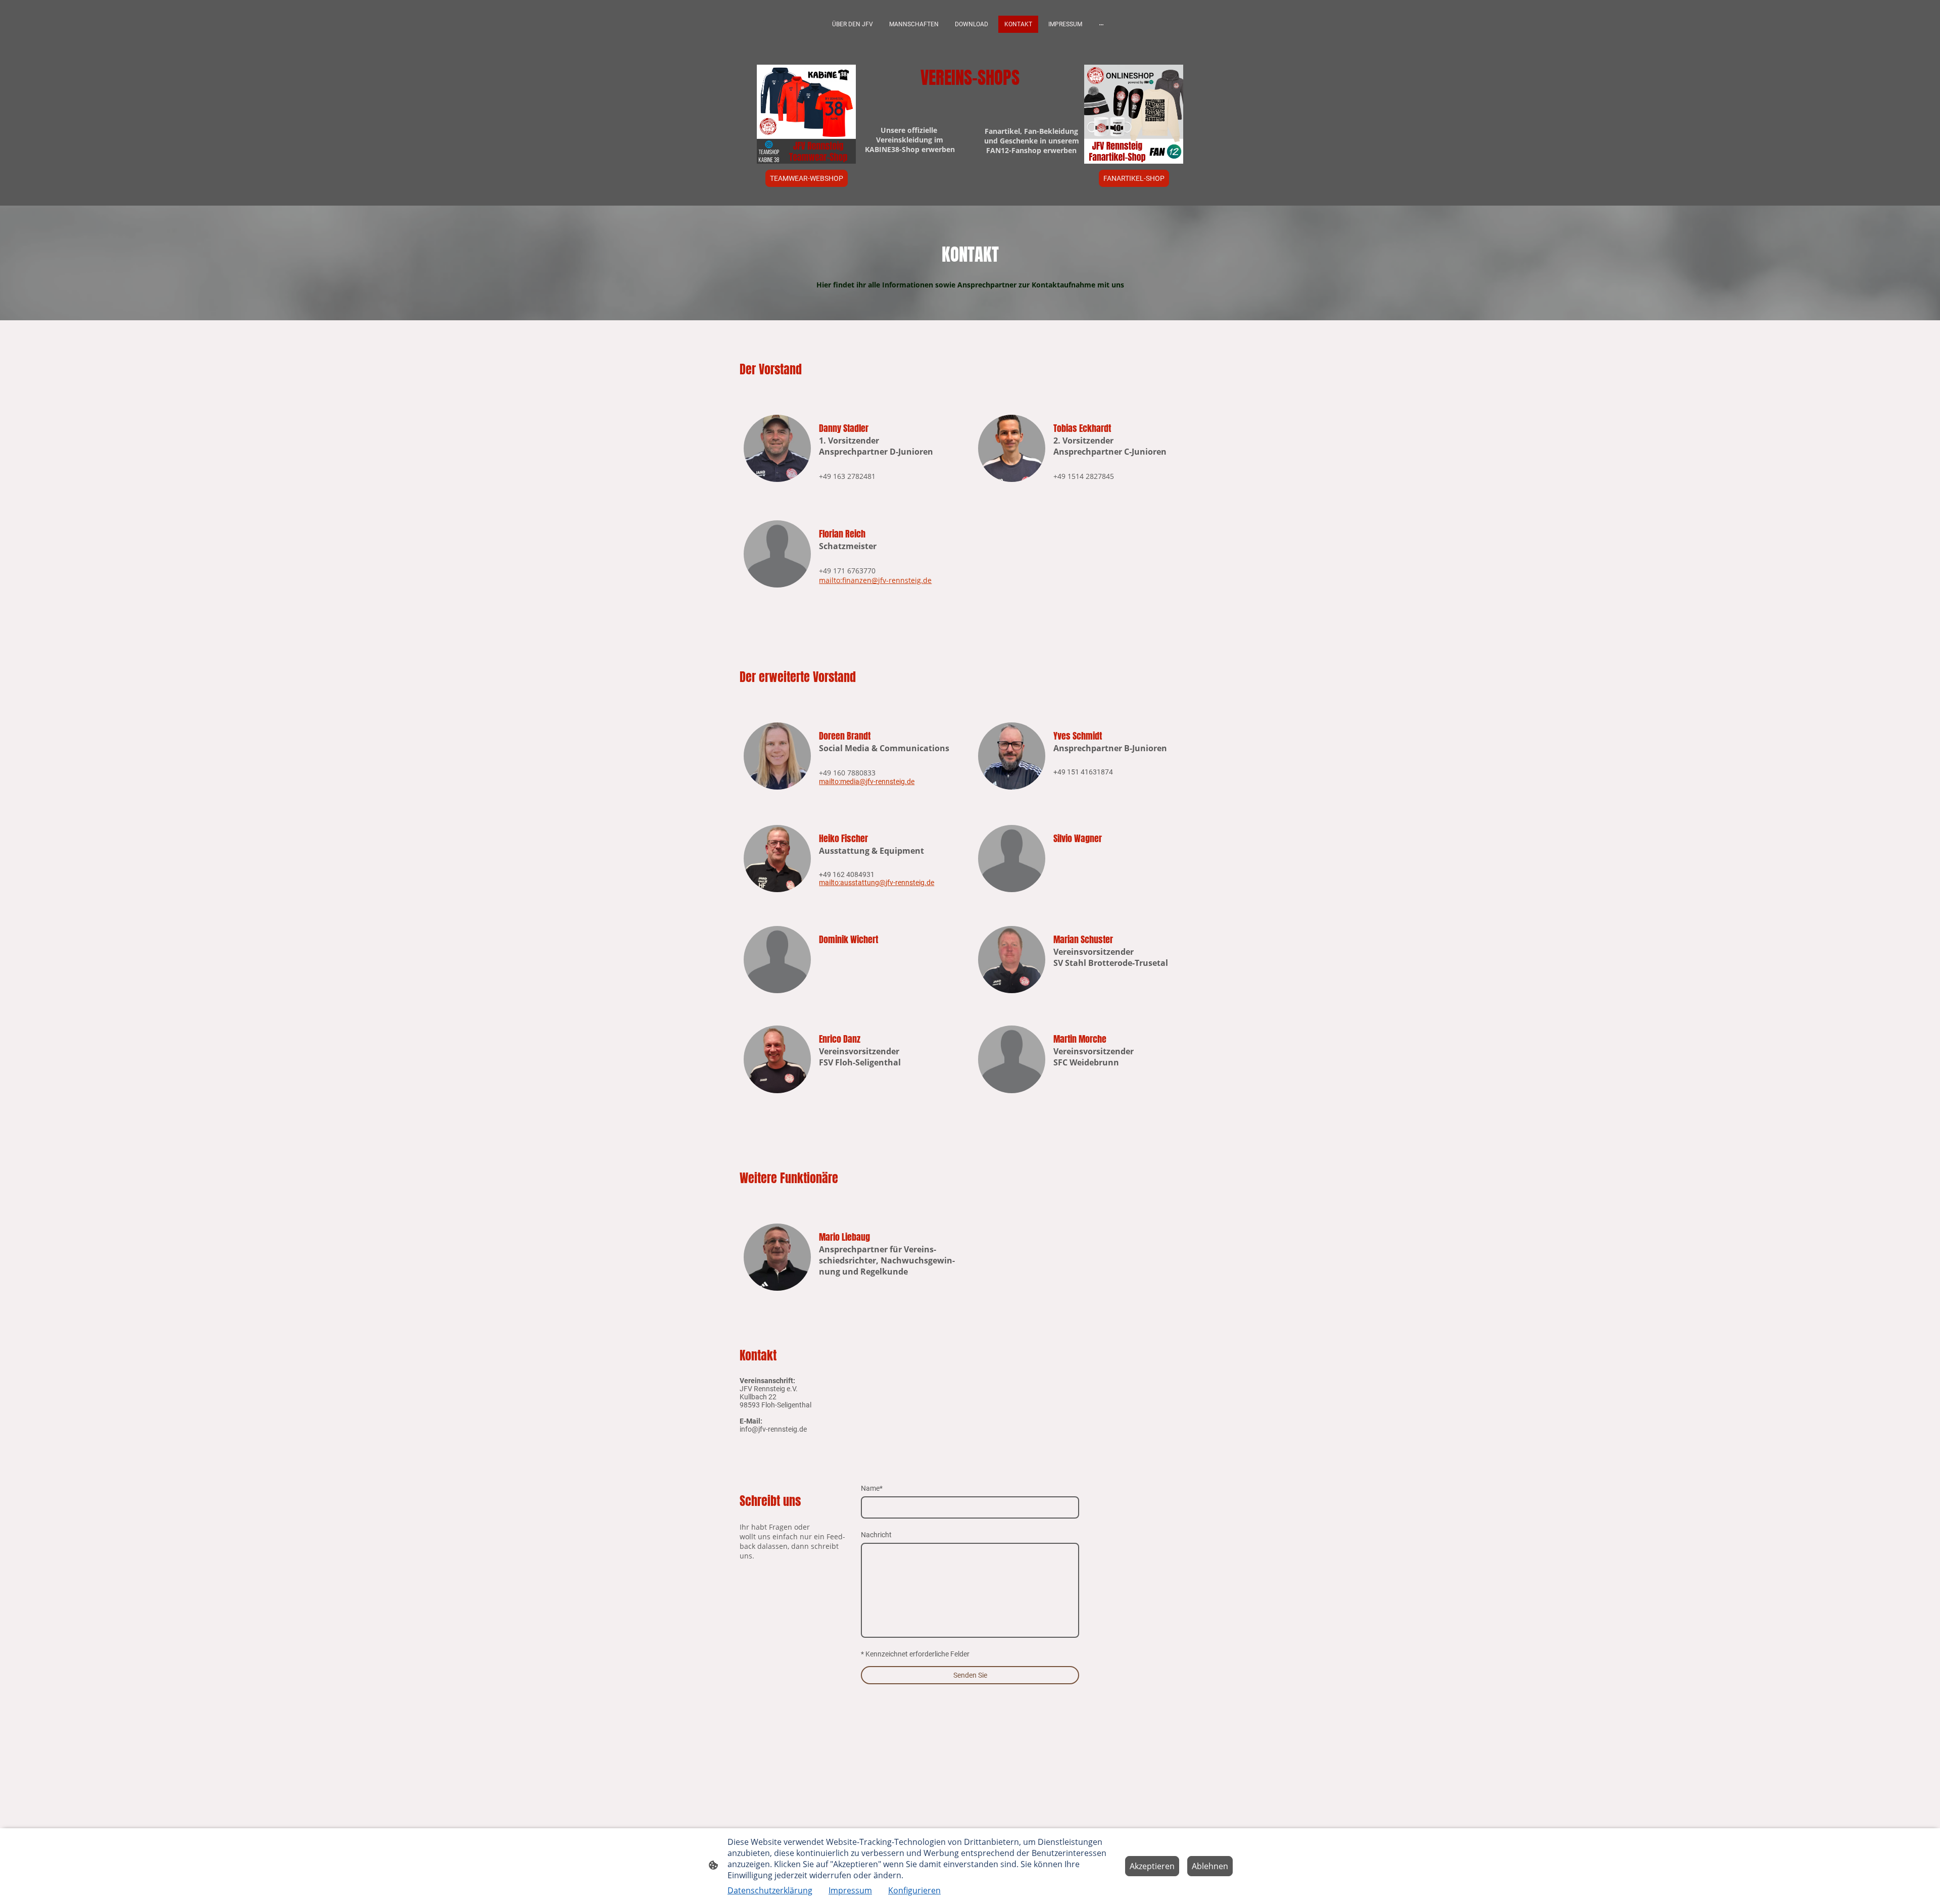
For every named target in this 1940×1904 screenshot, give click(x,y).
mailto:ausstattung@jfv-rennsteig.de (877, 883)
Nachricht (876, 1535)
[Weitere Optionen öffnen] (1101, 24)
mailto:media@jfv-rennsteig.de (867, 782)
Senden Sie (970, 1675)
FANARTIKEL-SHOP (1134, 178)
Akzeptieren (1152, 1866)
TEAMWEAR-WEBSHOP (807, 178)
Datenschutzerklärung (770, 1890)
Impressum (850, 1890)
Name (872, 1488)
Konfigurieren (914, 1890)
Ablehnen (1210, 1866)
